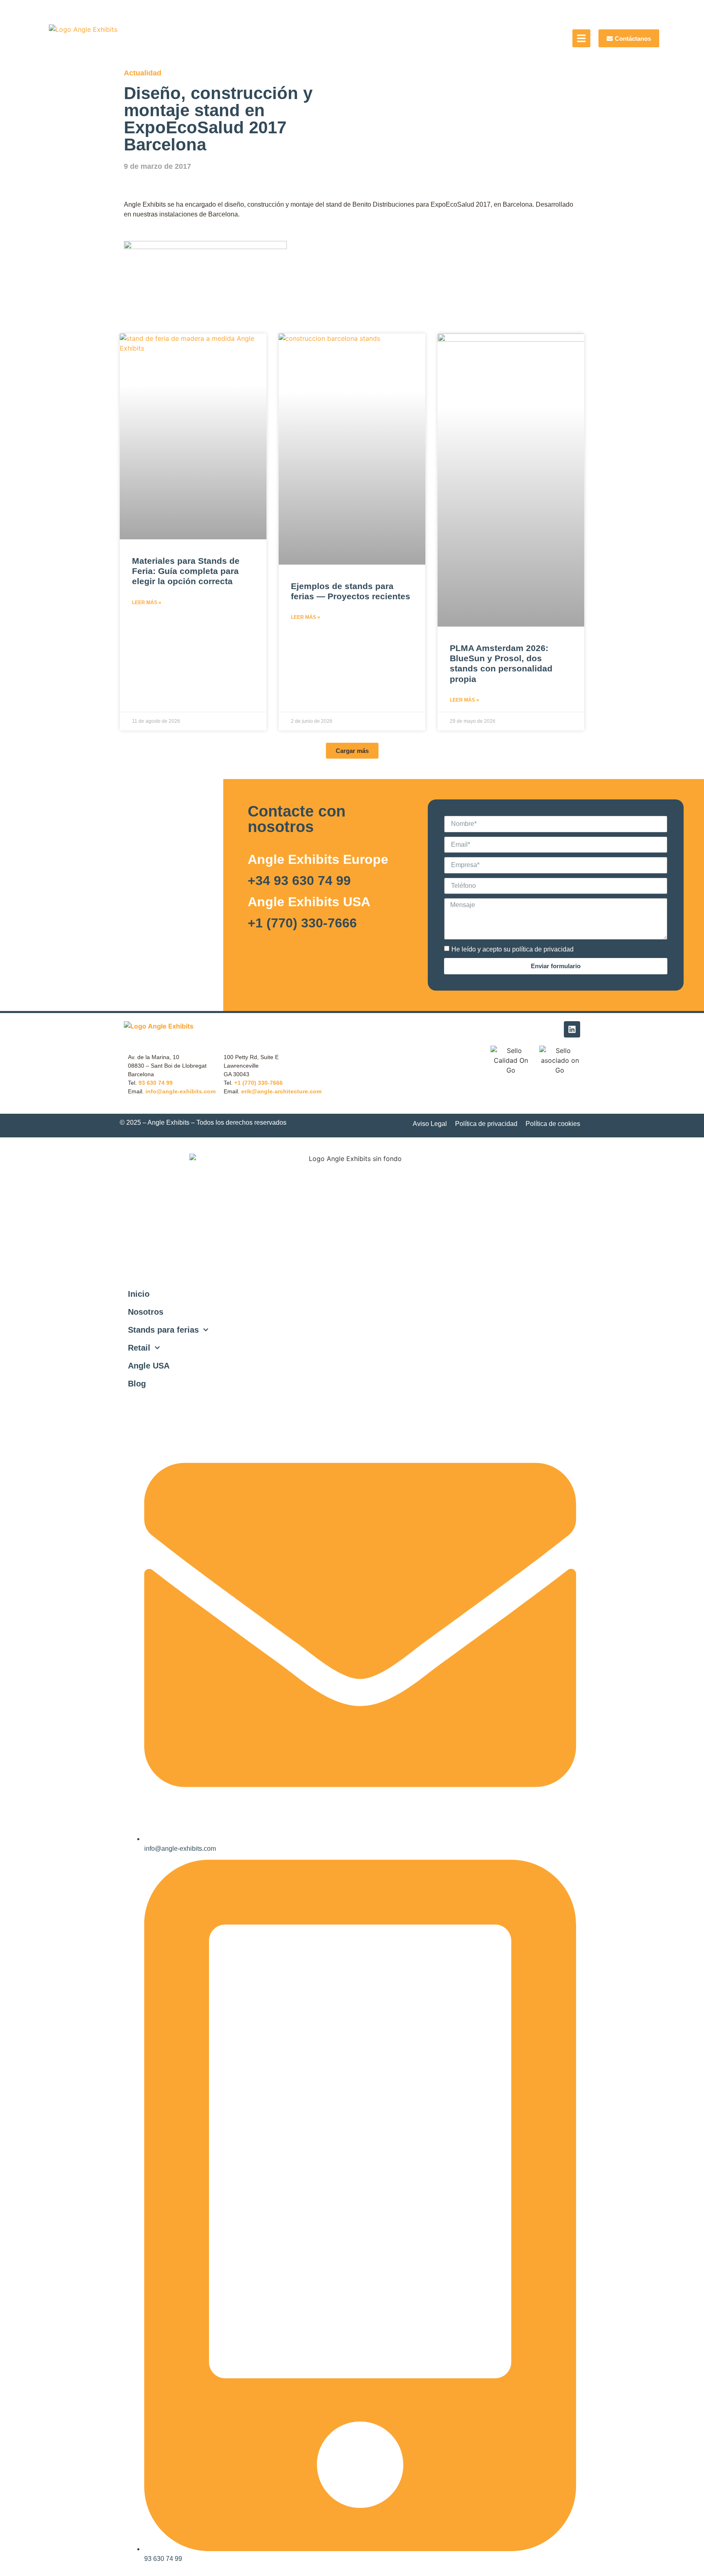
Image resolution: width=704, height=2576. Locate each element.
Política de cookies (553, 1124)
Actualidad (143, 73)
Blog (137, 1384)
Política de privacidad (486, 1124)
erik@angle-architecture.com (281, 1091)
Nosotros (146, 1312)
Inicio (139, 1294)
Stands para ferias (163, 1330)
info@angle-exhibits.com (180, 1091)
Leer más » (147, 603)
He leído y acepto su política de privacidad (513, 949)
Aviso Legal (430, 1124)
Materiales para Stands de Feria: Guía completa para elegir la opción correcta (186, 571)
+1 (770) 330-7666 (302, 923)
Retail (139, 1348)
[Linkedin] (572, 1029)
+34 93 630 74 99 (299, 881)
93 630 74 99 (156, 1083)
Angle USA (149, 1366)
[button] (352, 751)
